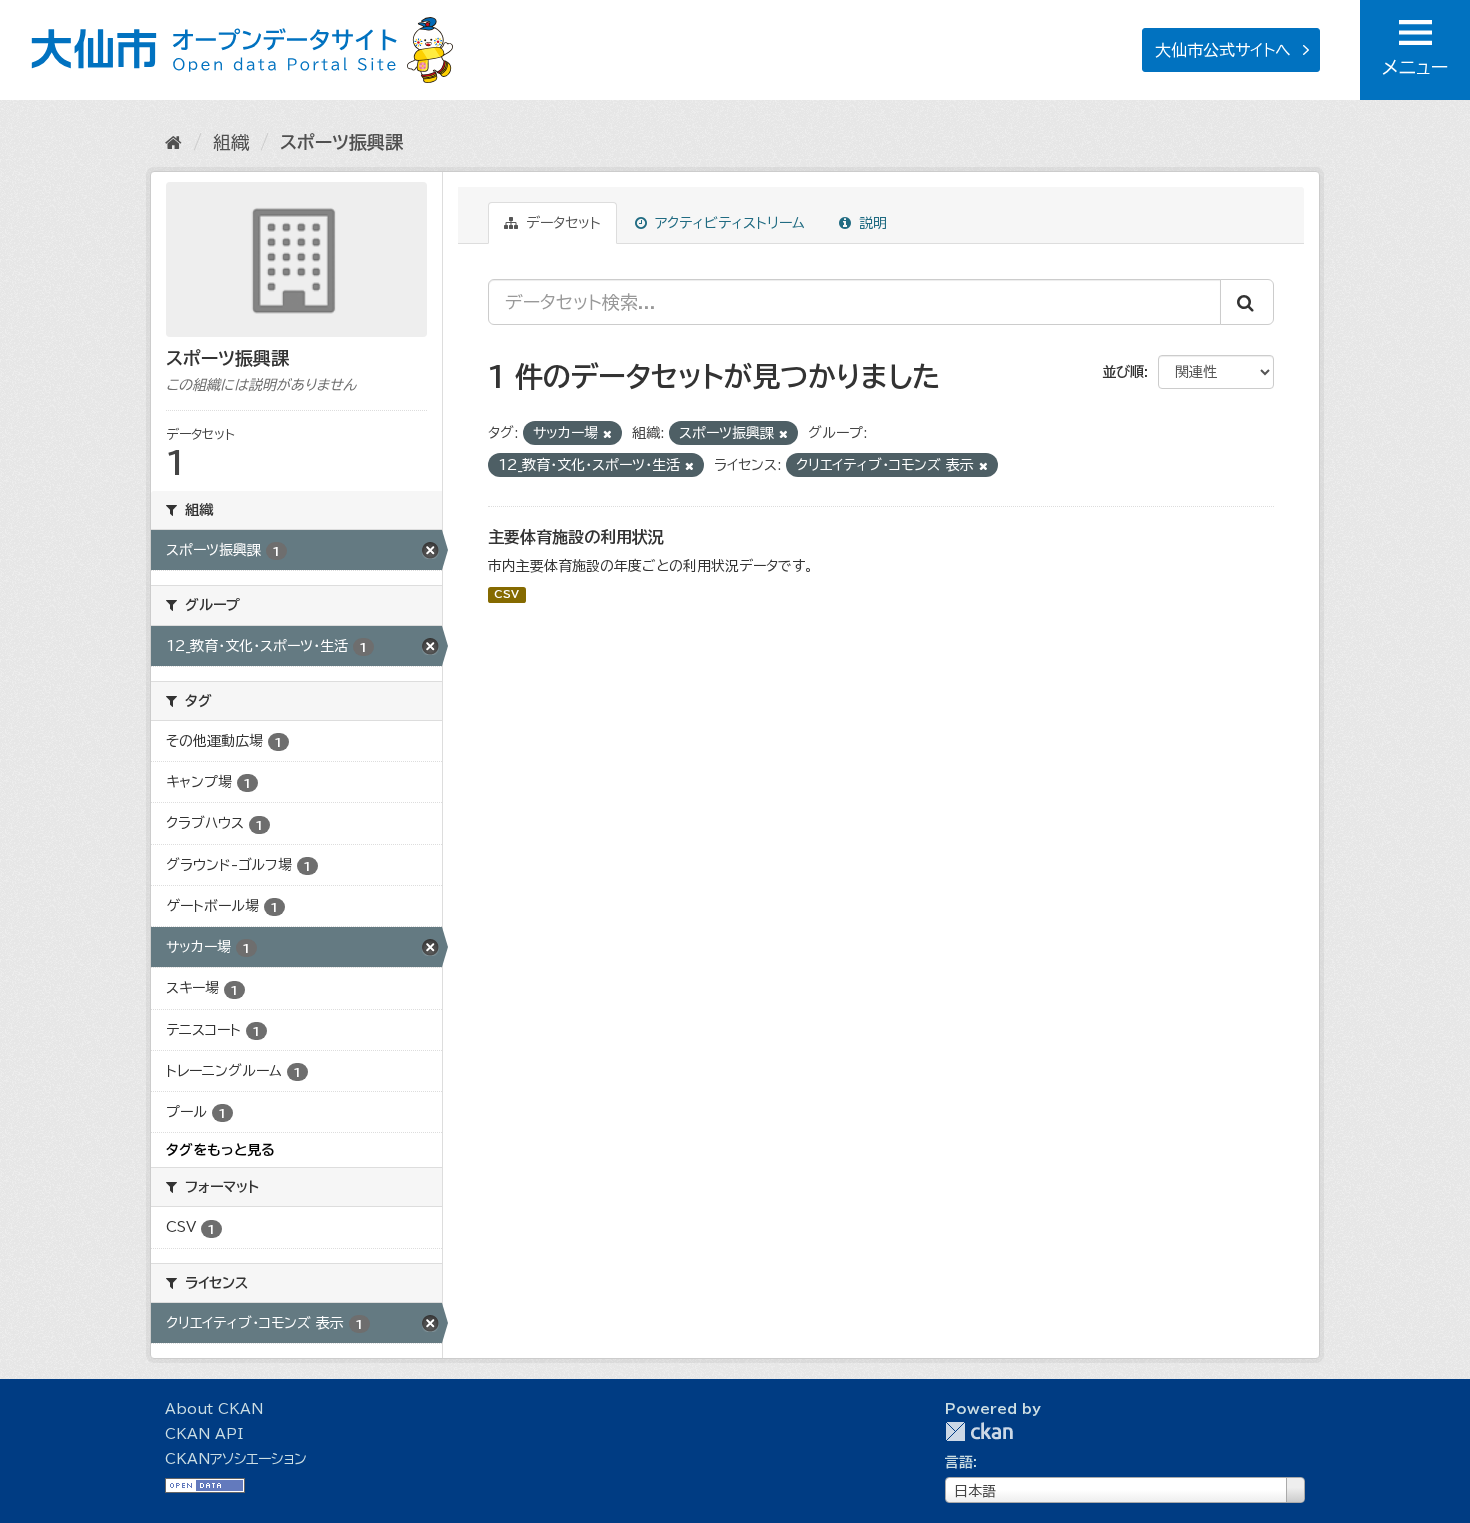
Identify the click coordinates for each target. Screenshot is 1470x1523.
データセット (561, 223)
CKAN (979, 1431)
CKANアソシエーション (236, 1459)
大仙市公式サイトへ (1223, 50)
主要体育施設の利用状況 (576, 537)
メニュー (1415, 67)
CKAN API (204, 1434)
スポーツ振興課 (341, 142)
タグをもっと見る (220, 1150)
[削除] (607, 433)
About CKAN (214, 1409)
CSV (506, 595)
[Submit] (1247, 302)
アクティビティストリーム (727, 223)
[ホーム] (173, 142)
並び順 (1123, 372)
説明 (870, 223)
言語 (959, 1462)
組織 (231, 142)
